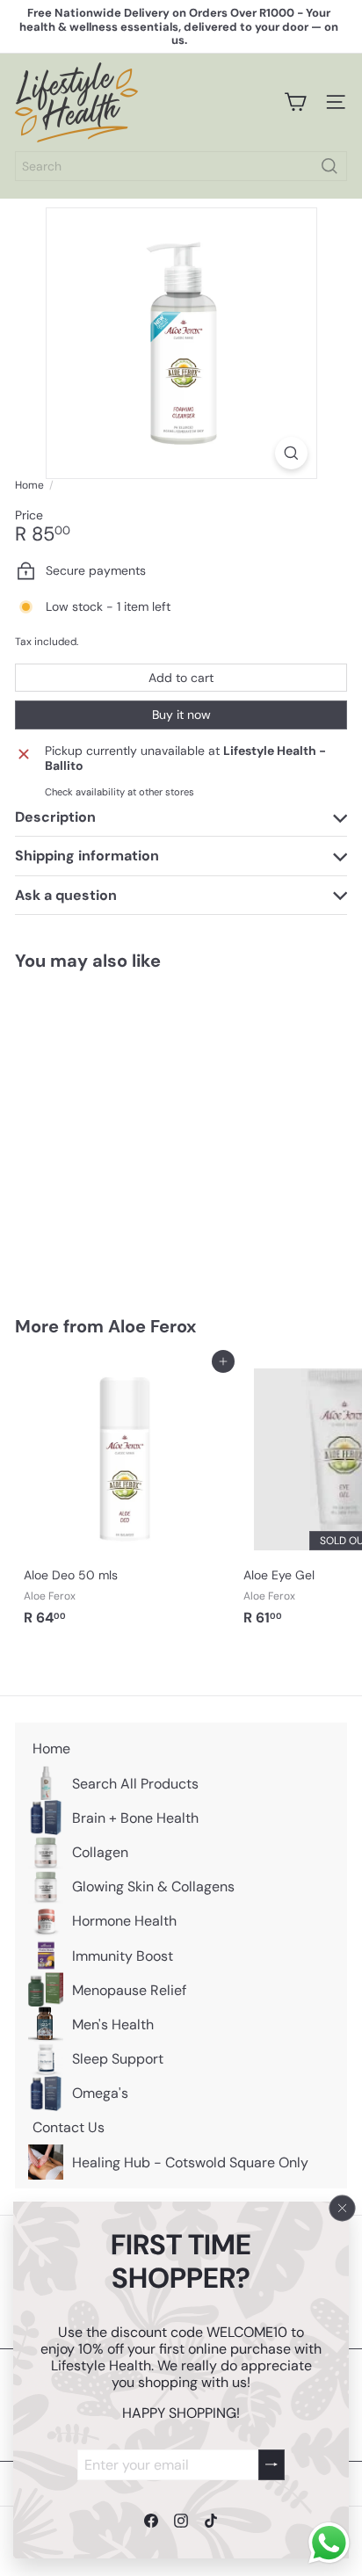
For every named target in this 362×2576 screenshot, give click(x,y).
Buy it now (181, 715)
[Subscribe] (271, 2464)
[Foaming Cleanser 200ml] (125, 1132)
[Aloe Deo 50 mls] (125, 1498)
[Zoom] (291, 453)
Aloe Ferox (152, 1326)
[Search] (329, 166)
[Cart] (295, 102)
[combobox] (181, 166)
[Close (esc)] (343, 2208)
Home (29, 485)
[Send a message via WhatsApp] (329, 2543)
